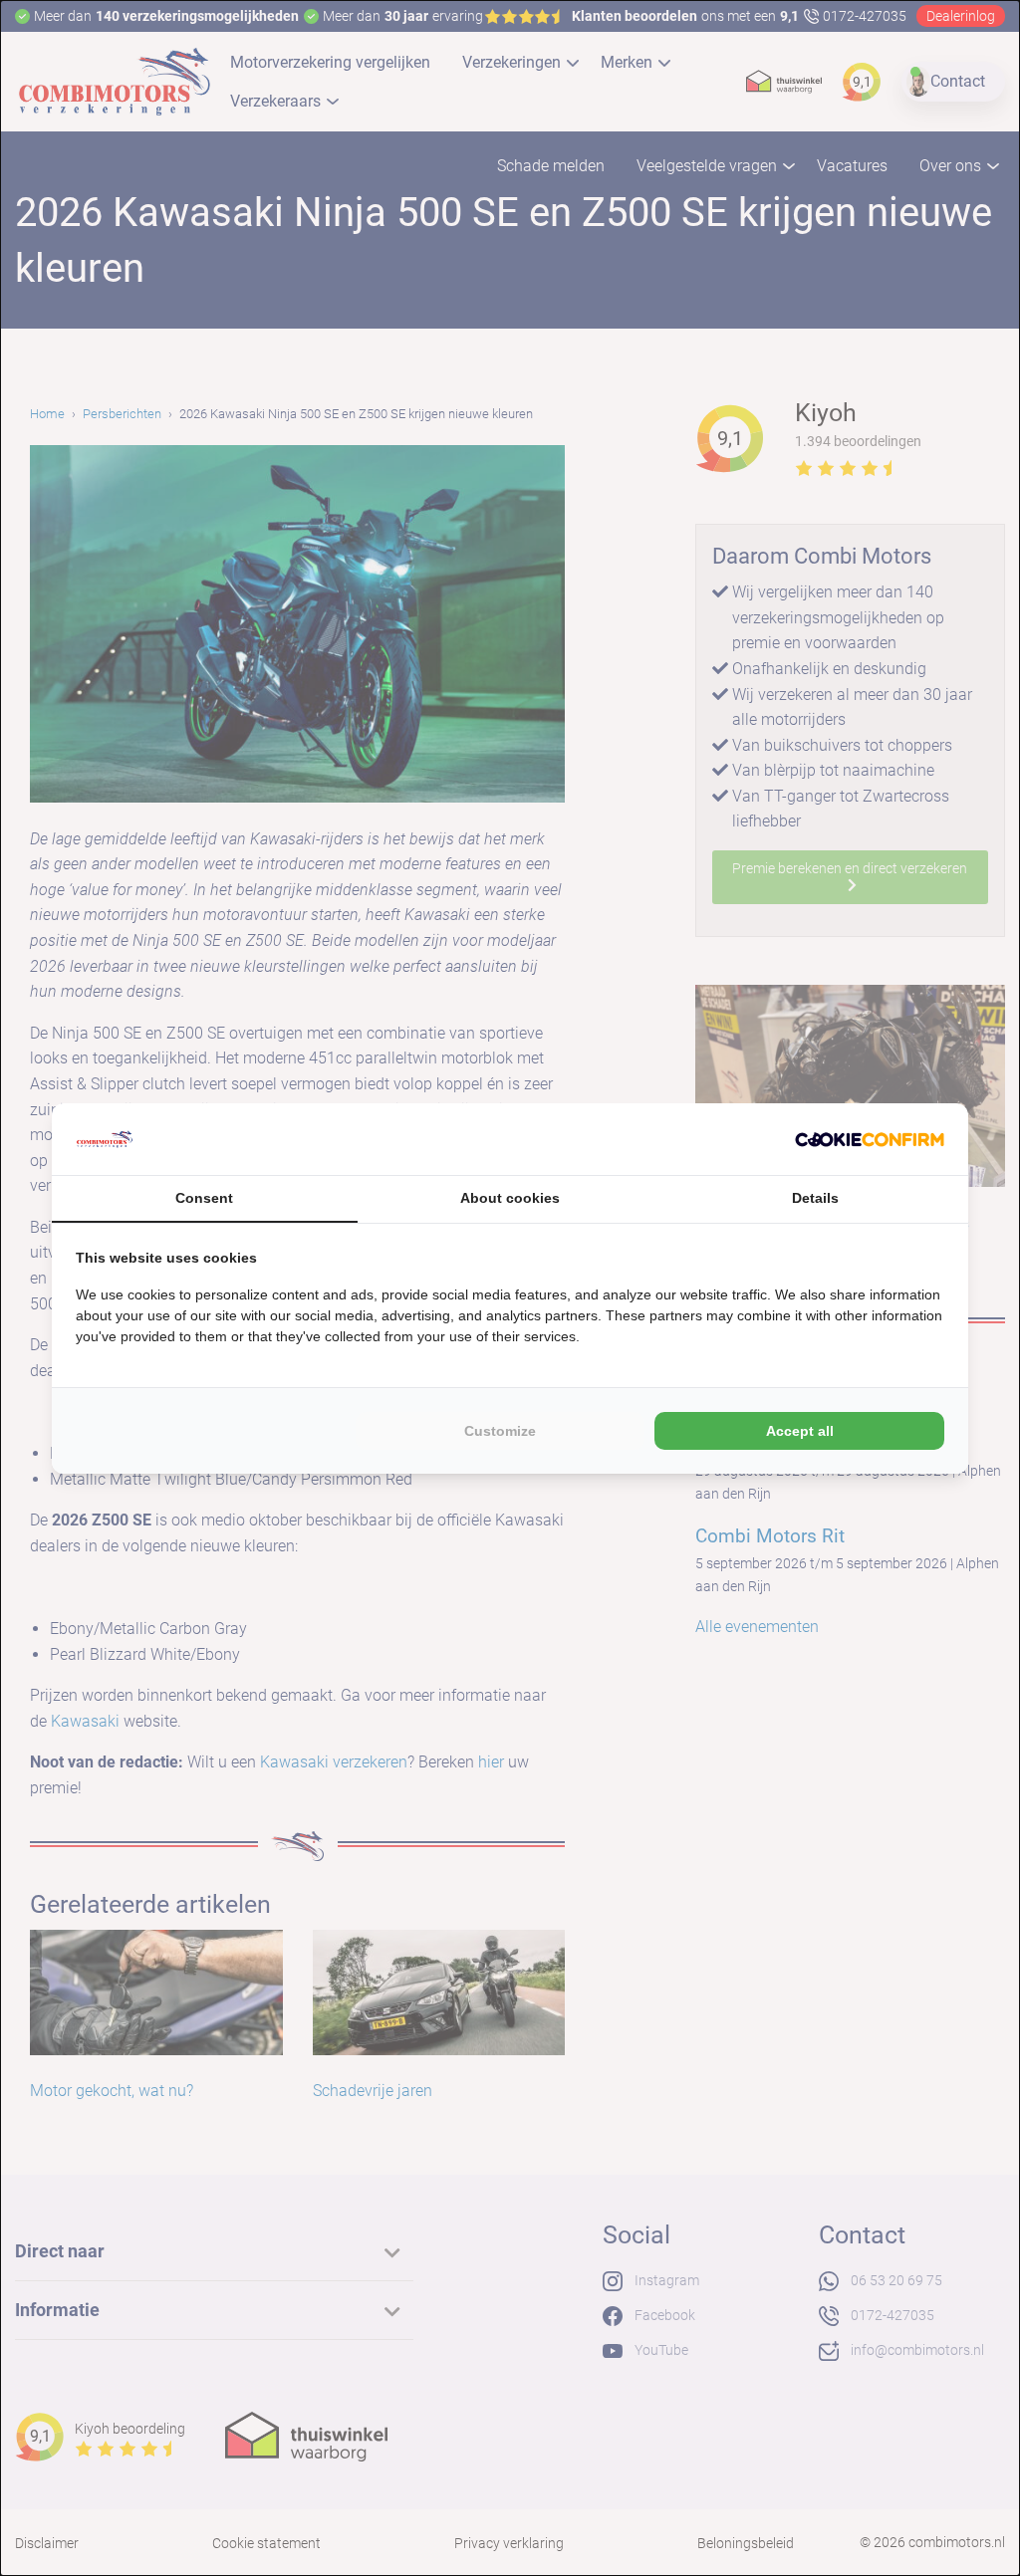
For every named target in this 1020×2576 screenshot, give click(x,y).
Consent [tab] (204, 1198)
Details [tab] (815, 1198)
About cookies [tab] (510, 1198)
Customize (500, 1431)
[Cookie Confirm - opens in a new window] (870, 1139)
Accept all (800, 1431)
